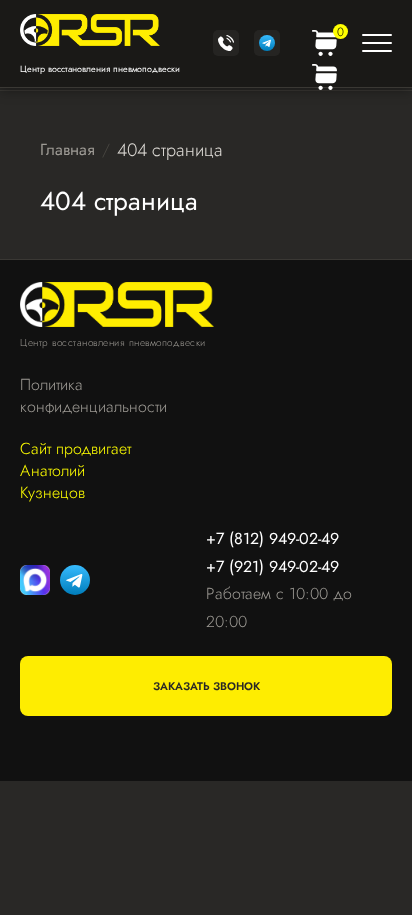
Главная (67, 149)
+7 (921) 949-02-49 (272, 566)
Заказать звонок (206, 686)
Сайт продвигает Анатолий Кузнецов (75, 471)
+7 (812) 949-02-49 (272, 538)
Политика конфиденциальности (83, 396)
